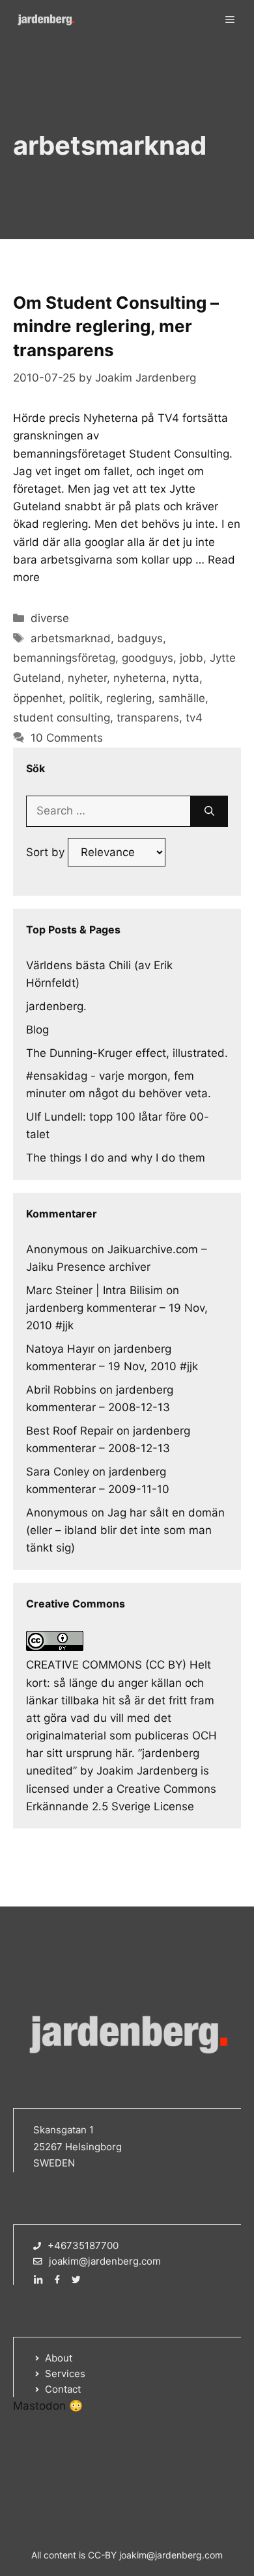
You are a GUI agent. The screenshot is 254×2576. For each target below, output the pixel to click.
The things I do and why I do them (116, 1158)
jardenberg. (56, 1006)
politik (84, 698)
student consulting (62, 718)
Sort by (47, 852)
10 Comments (67, 738)
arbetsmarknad (71, 638)
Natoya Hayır (60, 1349)
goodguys (148, 658)
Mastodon (39, 2406)
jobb (191, 658)
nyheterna (140, 678)
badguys (140, 638)
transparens (148, 718)
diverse (50, 618)
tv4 (194, 718)
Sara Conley (58, 1472)
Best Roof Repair (70, 1431)
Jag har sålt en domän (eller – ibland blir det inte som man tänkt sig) (125, 1530)
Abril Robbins (61, 1390)
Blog (37, 1030)
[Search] (209, 811)
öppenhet (38, 698)
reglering (129, 698)
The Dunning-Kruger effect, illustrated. (127, 1053)
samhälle (182, 698)
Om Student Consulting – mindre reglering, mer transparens (116, 326)
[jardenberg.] (46, 20)
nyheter (87, 678)
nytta (186, 678)
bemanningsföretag (64, 658)
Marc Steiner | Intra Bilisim (94, 1290)
